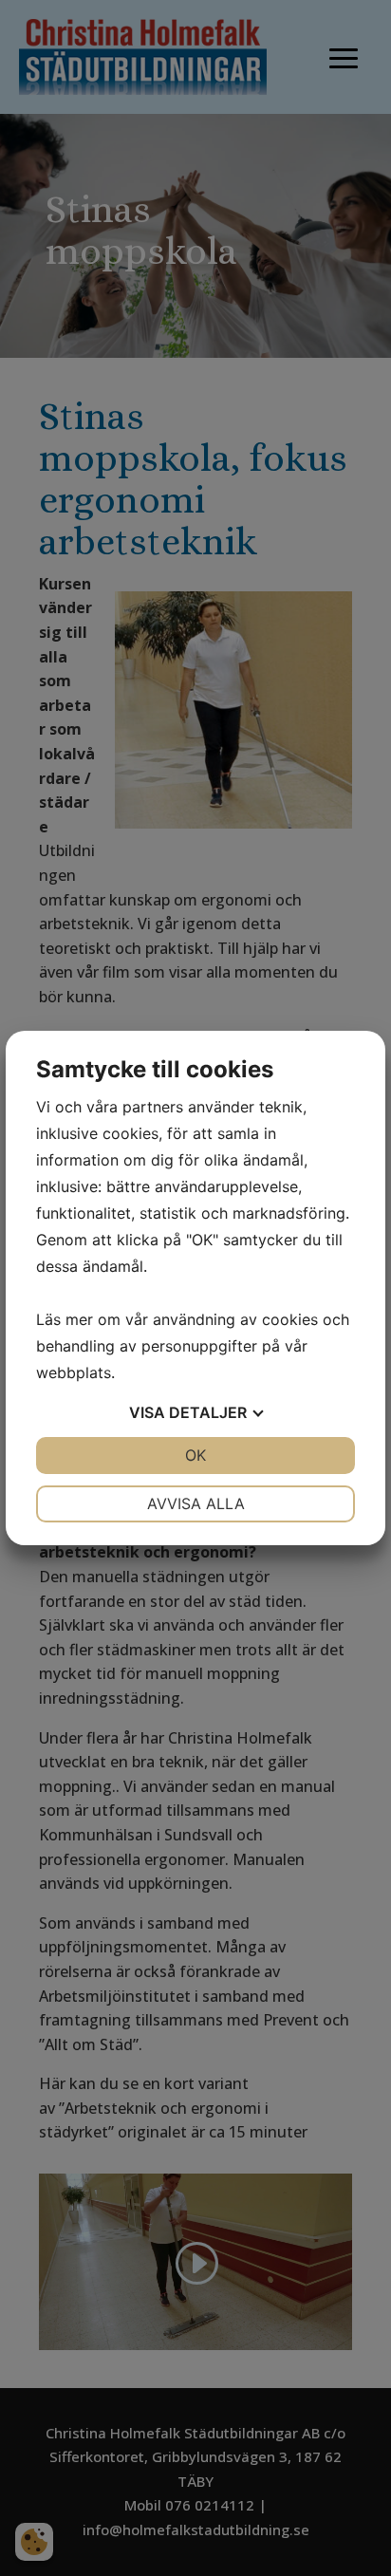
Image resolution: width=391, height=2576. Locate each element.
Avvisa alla (196, 1503)
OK (195, 1455)
